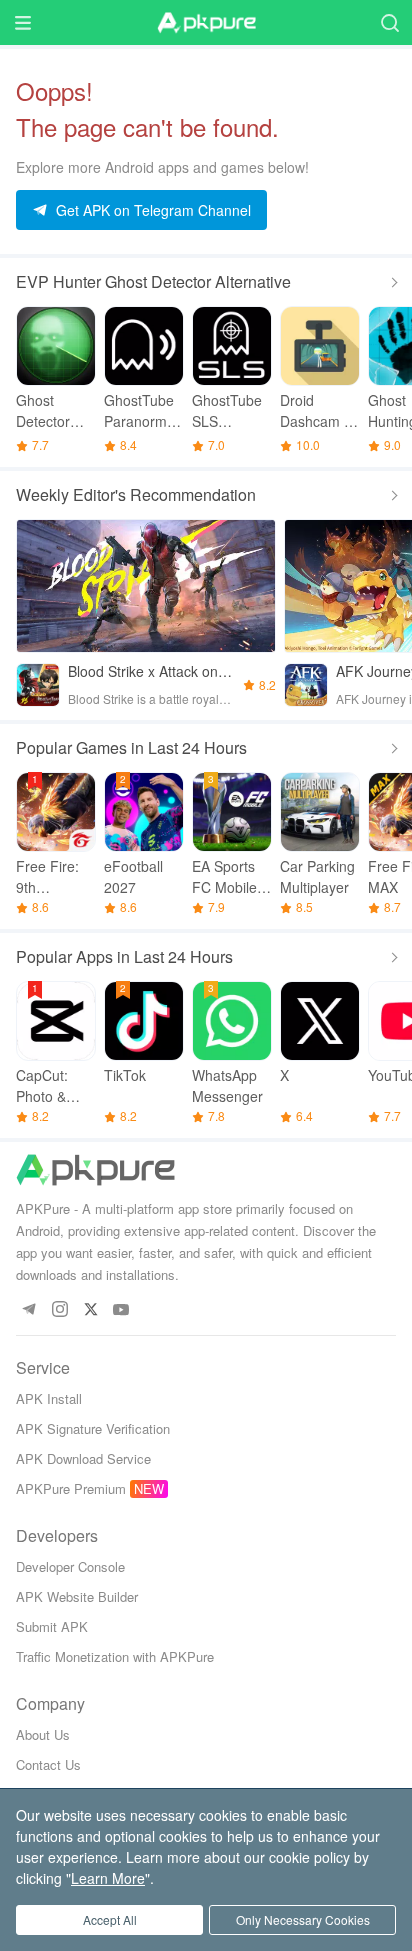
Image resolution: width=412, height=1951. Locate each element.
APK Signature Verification (93, 1428)
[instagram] (59, 1310)
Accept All (110, 1919)
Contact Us (48, 1764)
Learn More (108, 1878)
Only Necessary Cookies (303, 1919)
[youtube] (121, 1310)
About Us (43, 1734)
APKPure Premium (71, 1488)
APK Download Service (83, 1458)
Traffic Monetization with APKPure (115, 1656)
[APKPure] (206, 23)
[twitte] (90, 1310)
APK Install (49, 1398)
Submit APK (52, 1626)
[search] (389, 22)
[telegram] (28, 1310)
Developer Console (70, 1566)
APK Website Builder (77, 1596)
